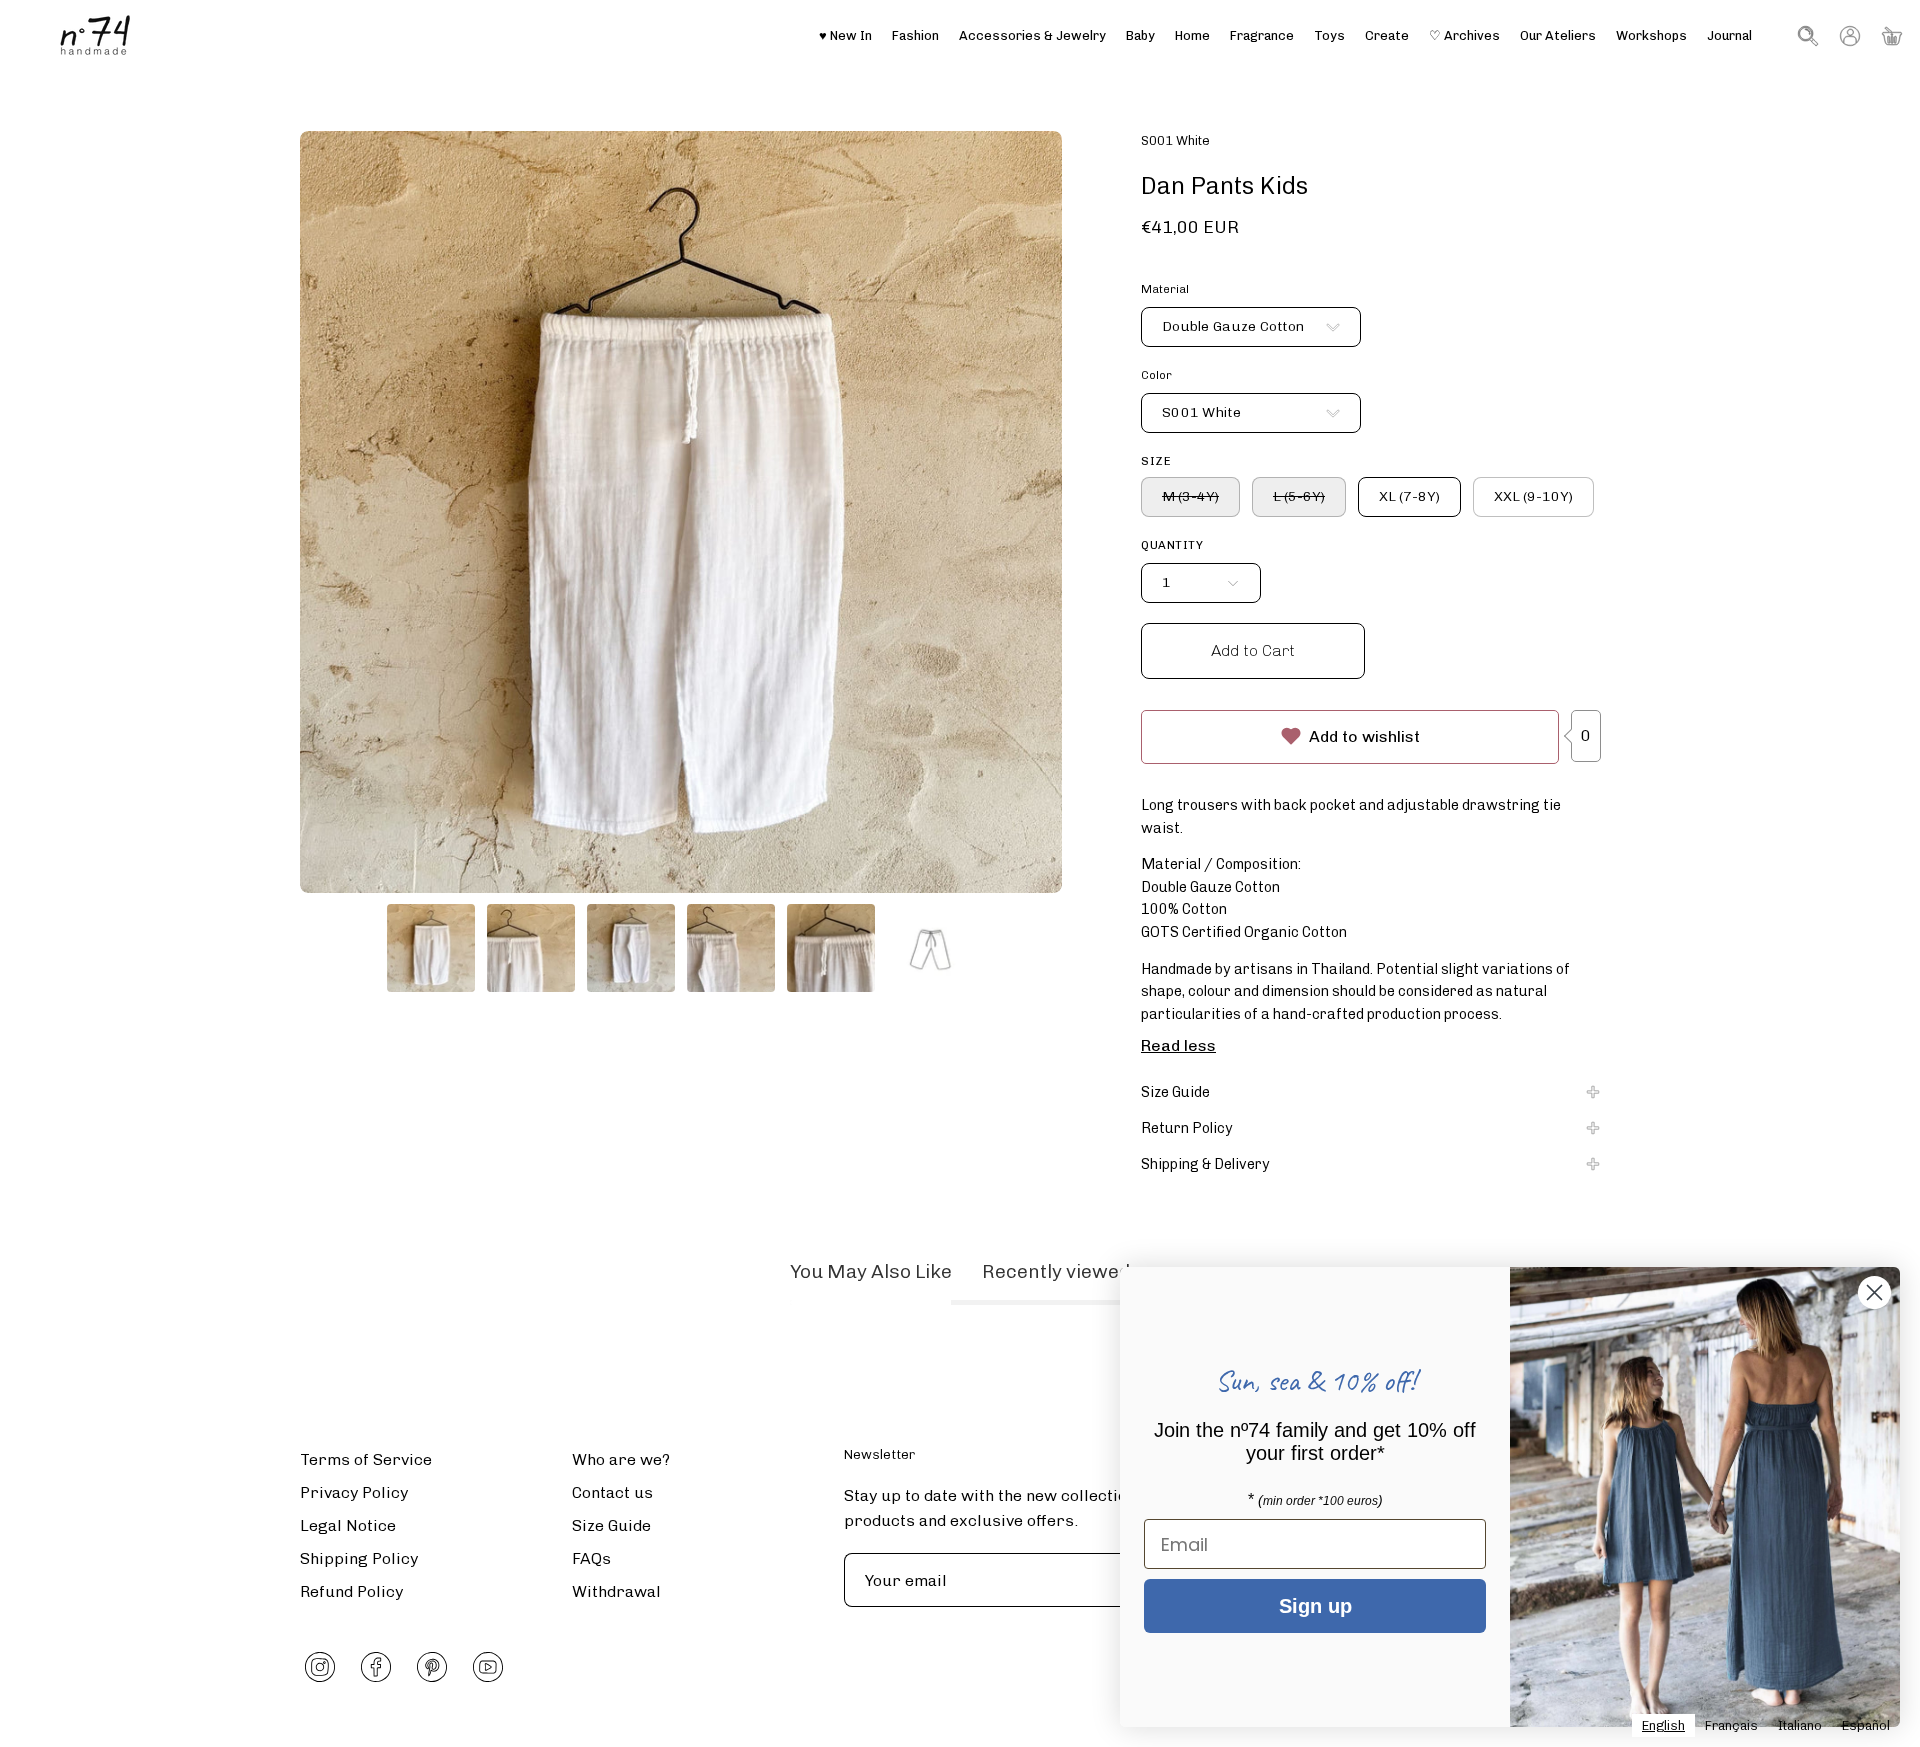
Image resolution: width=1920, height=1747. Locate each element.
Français (1731, 1725)
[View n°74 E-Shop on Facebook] (376, 1667)
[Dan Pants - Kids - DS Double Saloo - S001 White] (431, 948)
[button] (1558, 35)
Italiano (1800, 1725)
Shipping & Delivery (1205, 1164)
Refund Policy (351, 1591)
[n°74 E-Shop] (95, 35)
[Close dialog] (1874, 1292)
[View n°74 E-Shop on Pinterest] (432, 1667)
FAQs (591, 1558)
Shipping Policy (359, 1558)
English (1663, 1725)
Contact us (612, 1492)
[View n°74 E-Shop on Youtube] (488, 1667)
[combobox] (1663, 1725)
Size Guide (1175, 1092)
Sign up (1315, 1606)
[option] (1731, 1725)
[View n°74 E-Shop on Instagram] (320, 1667)
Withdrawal (616, 1591)
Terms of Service (366, 1459)
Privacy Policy (354, 1492)
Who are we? (621, 1459)
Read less (1178, 1045)
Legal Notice (348, 1525)
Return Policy (1187, 1128)
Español (1866, 1725)
